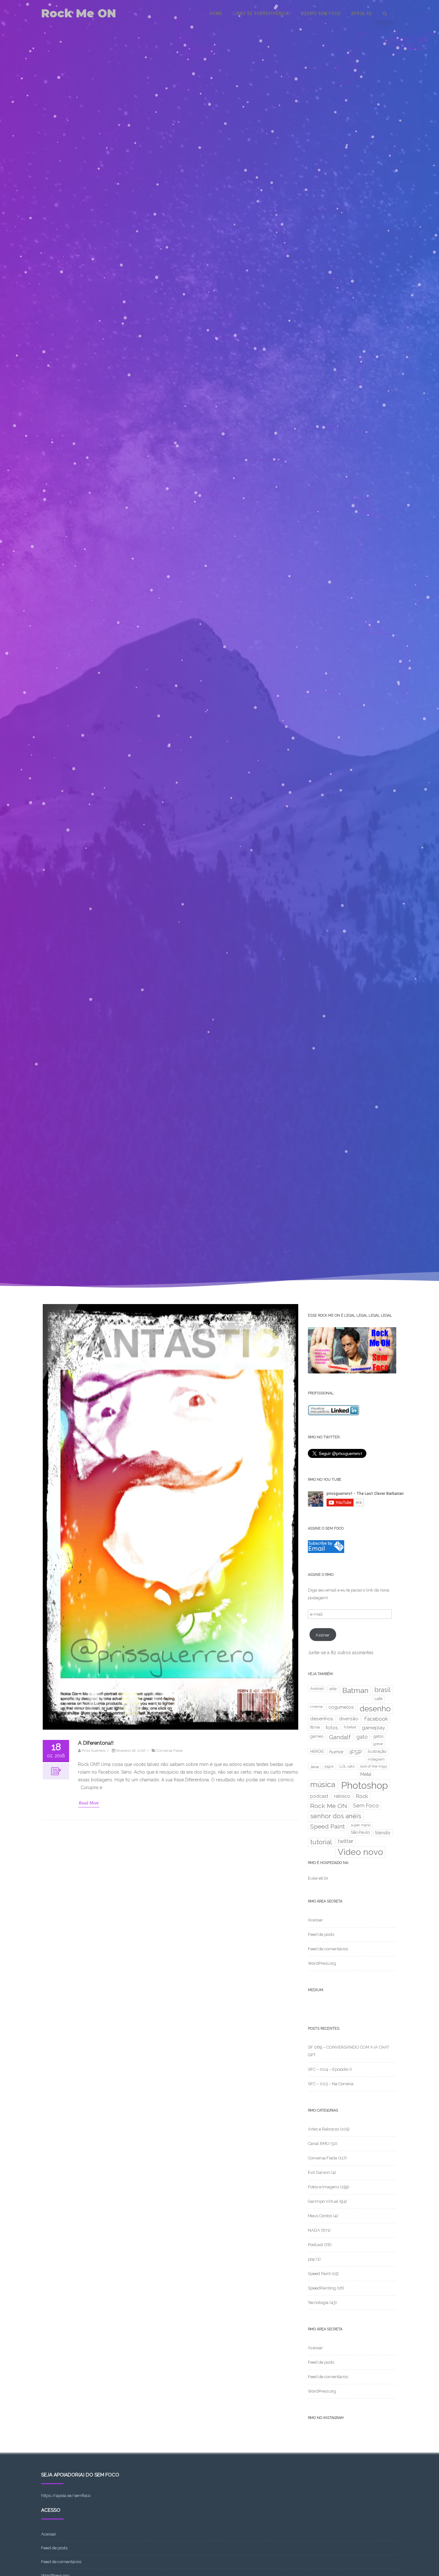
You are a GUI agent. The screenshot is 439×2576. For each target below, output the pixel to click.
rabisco (342, 1796)
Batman (355, 1690)
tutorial (321, 1842)
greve (378, 1744)
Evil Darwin (319, 2172)
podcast (319, 1796)
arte (333, 1689)
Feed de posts (321, 1934)
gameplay (373, 1728)
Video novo (360, 1852)
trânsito (383, 1833)
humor (336, 1752)
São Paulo (360, 1832)
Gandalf (340, 1737)
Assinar (323, 1635)
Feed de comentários (328, 1949)
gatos (378, 1736)
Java (314, 1767)
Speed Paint (327, 1826)
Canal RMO (319, 2144)
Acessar (315, 1920)
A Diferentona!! (96, 1743)
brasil (383, 1690)
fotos (332, 1728)
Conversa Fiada (170, 1751)
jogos (329, 1766)
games (317, 1736)
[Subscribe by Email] (326, 1552)
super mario (361, 1825)
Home (216, 13)
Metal (366, 1774)
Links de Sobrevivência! (262, 13)
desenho (375, 1709)
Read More (89, 1803)
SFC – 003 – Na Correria (331, 2084)
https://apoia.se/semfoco (66, 2496)
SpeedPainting (322, 2288)
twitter (345, 1841)
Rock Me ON (79, 13)
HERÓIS (317, 1751)
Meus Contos (320, 2216)
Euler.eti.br (318, 1878)
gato (362, 1737)
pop (312, 2259)
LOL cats (347, 1766)
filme (315, 1727)
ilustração (377, 1751)
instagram (376, 1759)
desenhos (322, 1719)
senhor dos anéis (336, 1816)
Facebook (376, 1719)
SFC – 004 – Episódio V (330, 2069)
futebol (350, 1727)
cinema (316, 1707)
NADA (314, 2230)
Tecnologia (318, 2303)
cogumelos (341, 1707)
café (378, 1699)
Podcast (315, 2245)
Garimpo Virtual (323, 2201)
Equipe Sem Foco (321, 13)
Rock (362, 1796)
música (323, 1784)
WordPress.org (322, 1963)
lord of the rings (374, 1766)
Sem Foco (366, 1805)
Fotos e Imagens (323, 2187)
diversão (349, 1719)
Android (317, 1689)
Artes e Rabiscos (323, 2129)
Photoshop (364, 1785)
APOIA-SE (361, 13)
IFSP (356, 1752)
